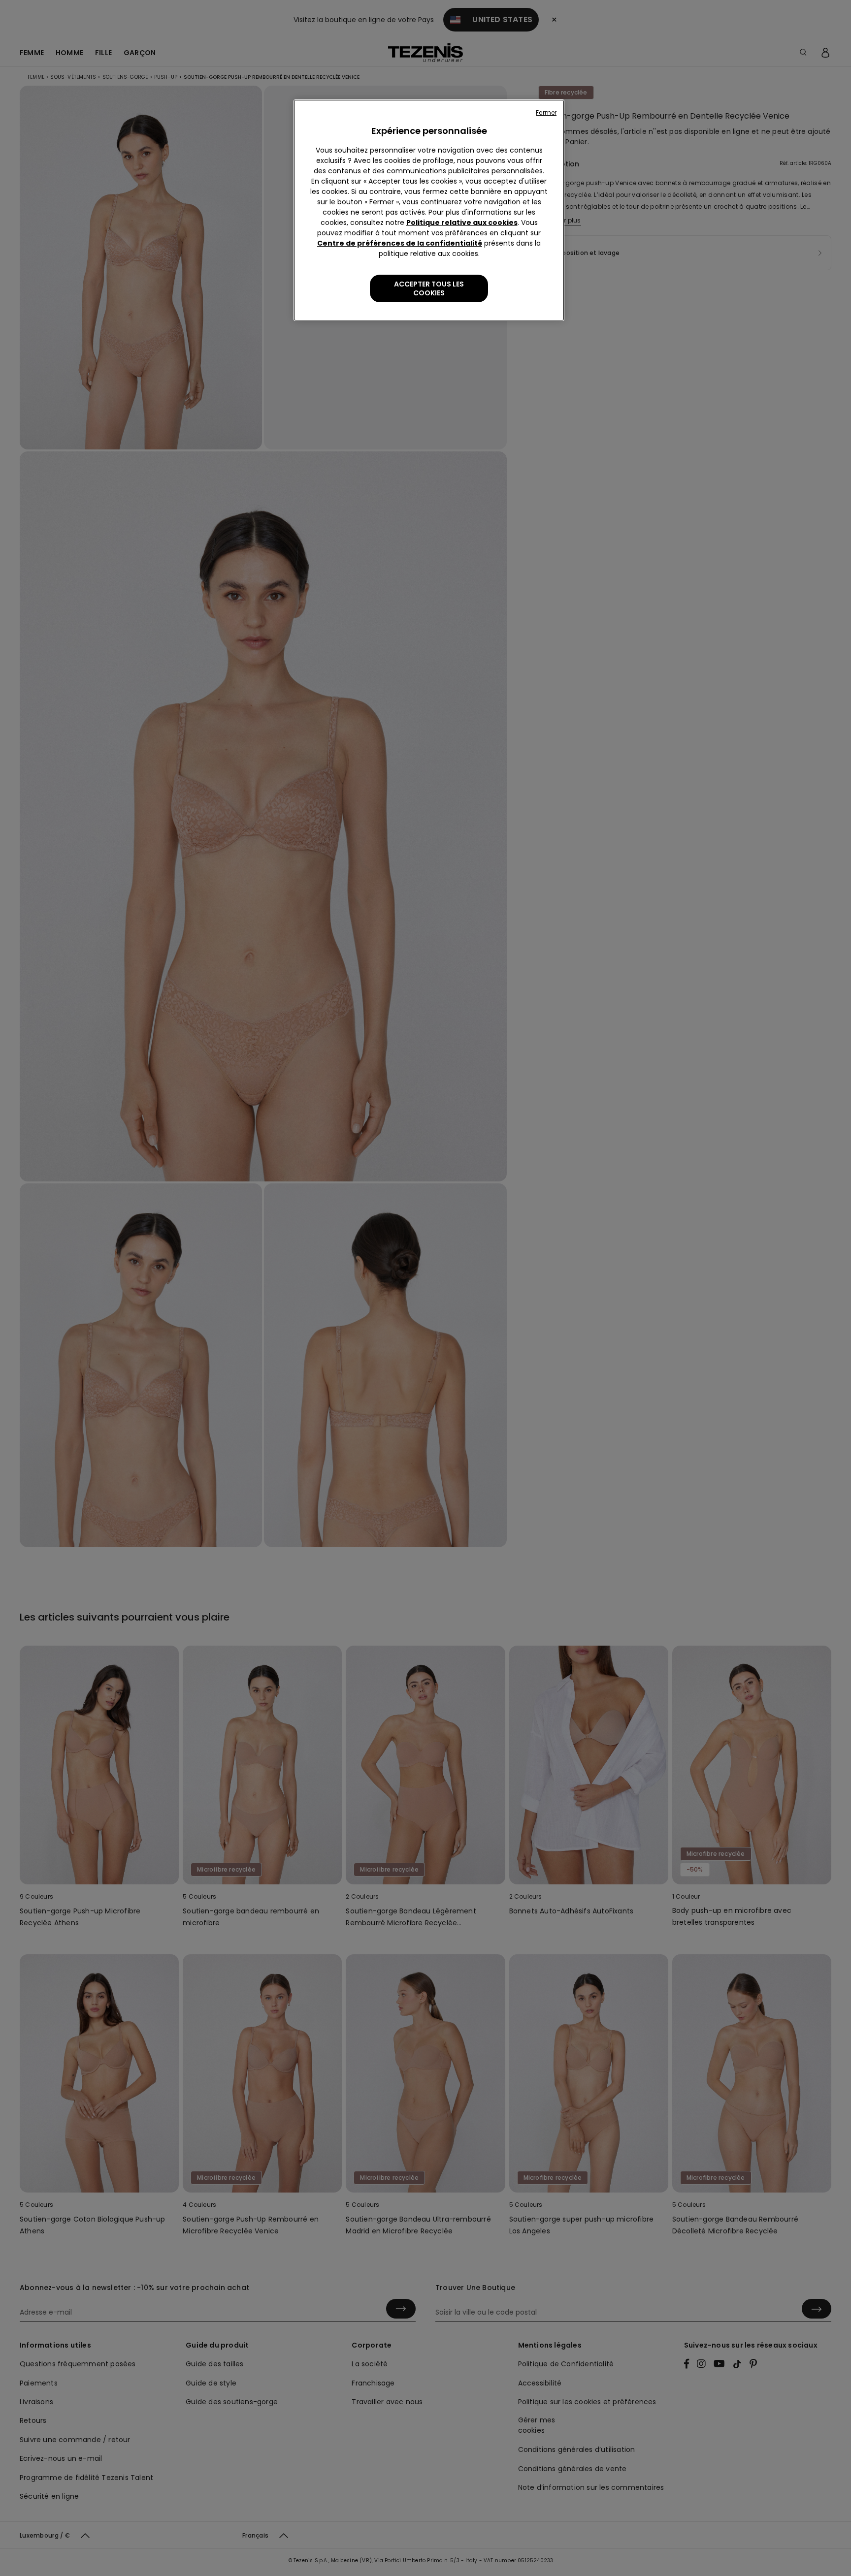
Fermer (546, 112)
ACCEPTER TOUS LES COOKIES (429, 288)
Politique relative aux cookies (462, 223)
